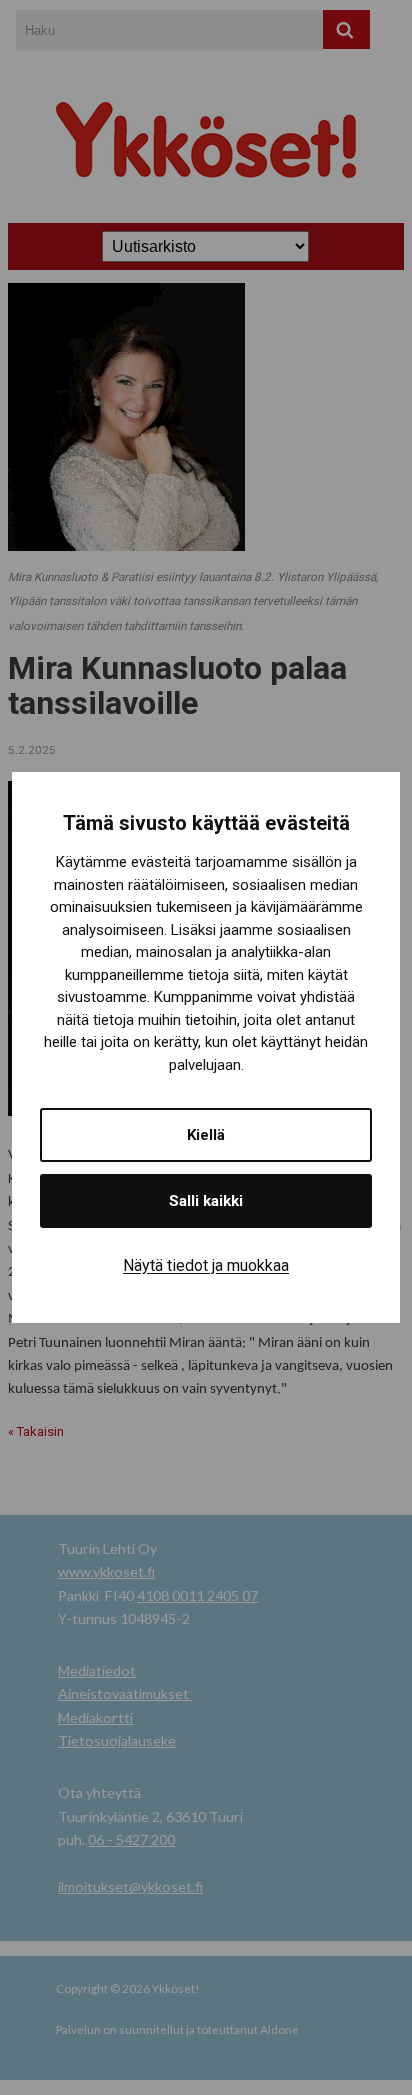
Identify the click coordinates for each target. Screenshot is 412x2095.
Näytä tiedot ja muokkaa (206, 1265)
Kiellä (206, 1135)
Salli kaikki (206, 1201)
